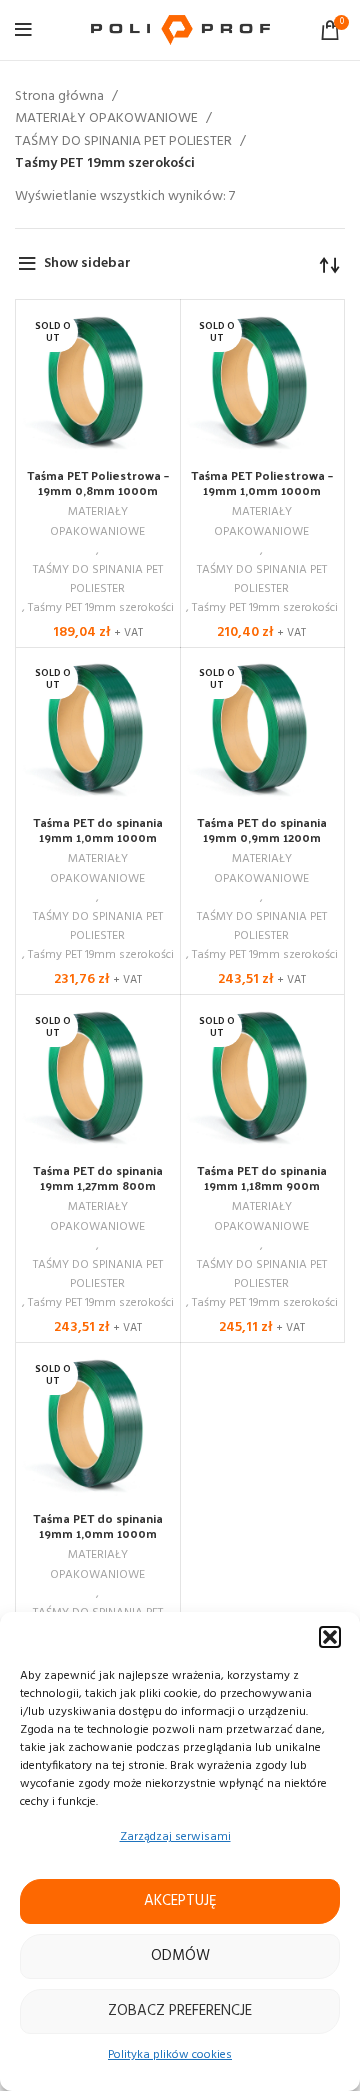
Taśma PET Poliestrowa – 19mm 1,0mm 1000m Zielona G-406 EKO (262, 490)
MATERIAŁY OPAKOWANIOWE (108, 119)
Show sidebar (87, 263)
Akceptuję (180, 1901)
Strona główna (61, 97)
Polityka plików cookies (170, 2055)
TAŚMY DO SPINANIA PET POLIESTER (125, 142)
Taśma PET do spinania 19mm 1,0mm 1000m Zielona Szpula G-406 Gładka (98, 1540)
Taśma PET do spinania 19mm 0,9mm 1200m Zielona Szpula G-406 (262, 837)
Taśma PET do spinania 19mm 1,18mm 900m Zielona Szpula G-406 (262, 1185)
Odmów (180, 1956)
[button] (330, 1637)
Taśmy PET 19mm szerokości (101, 608)
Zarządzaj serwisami (175, 1837)
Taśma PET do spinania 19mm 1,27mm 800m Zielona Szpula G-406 (98, 1185)
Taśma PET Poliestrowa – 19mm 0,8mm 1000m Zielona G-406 (98, 490)
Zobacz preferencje (180, 2011)
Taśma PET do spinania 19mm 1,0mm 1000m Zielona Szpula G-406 (98, 837)
